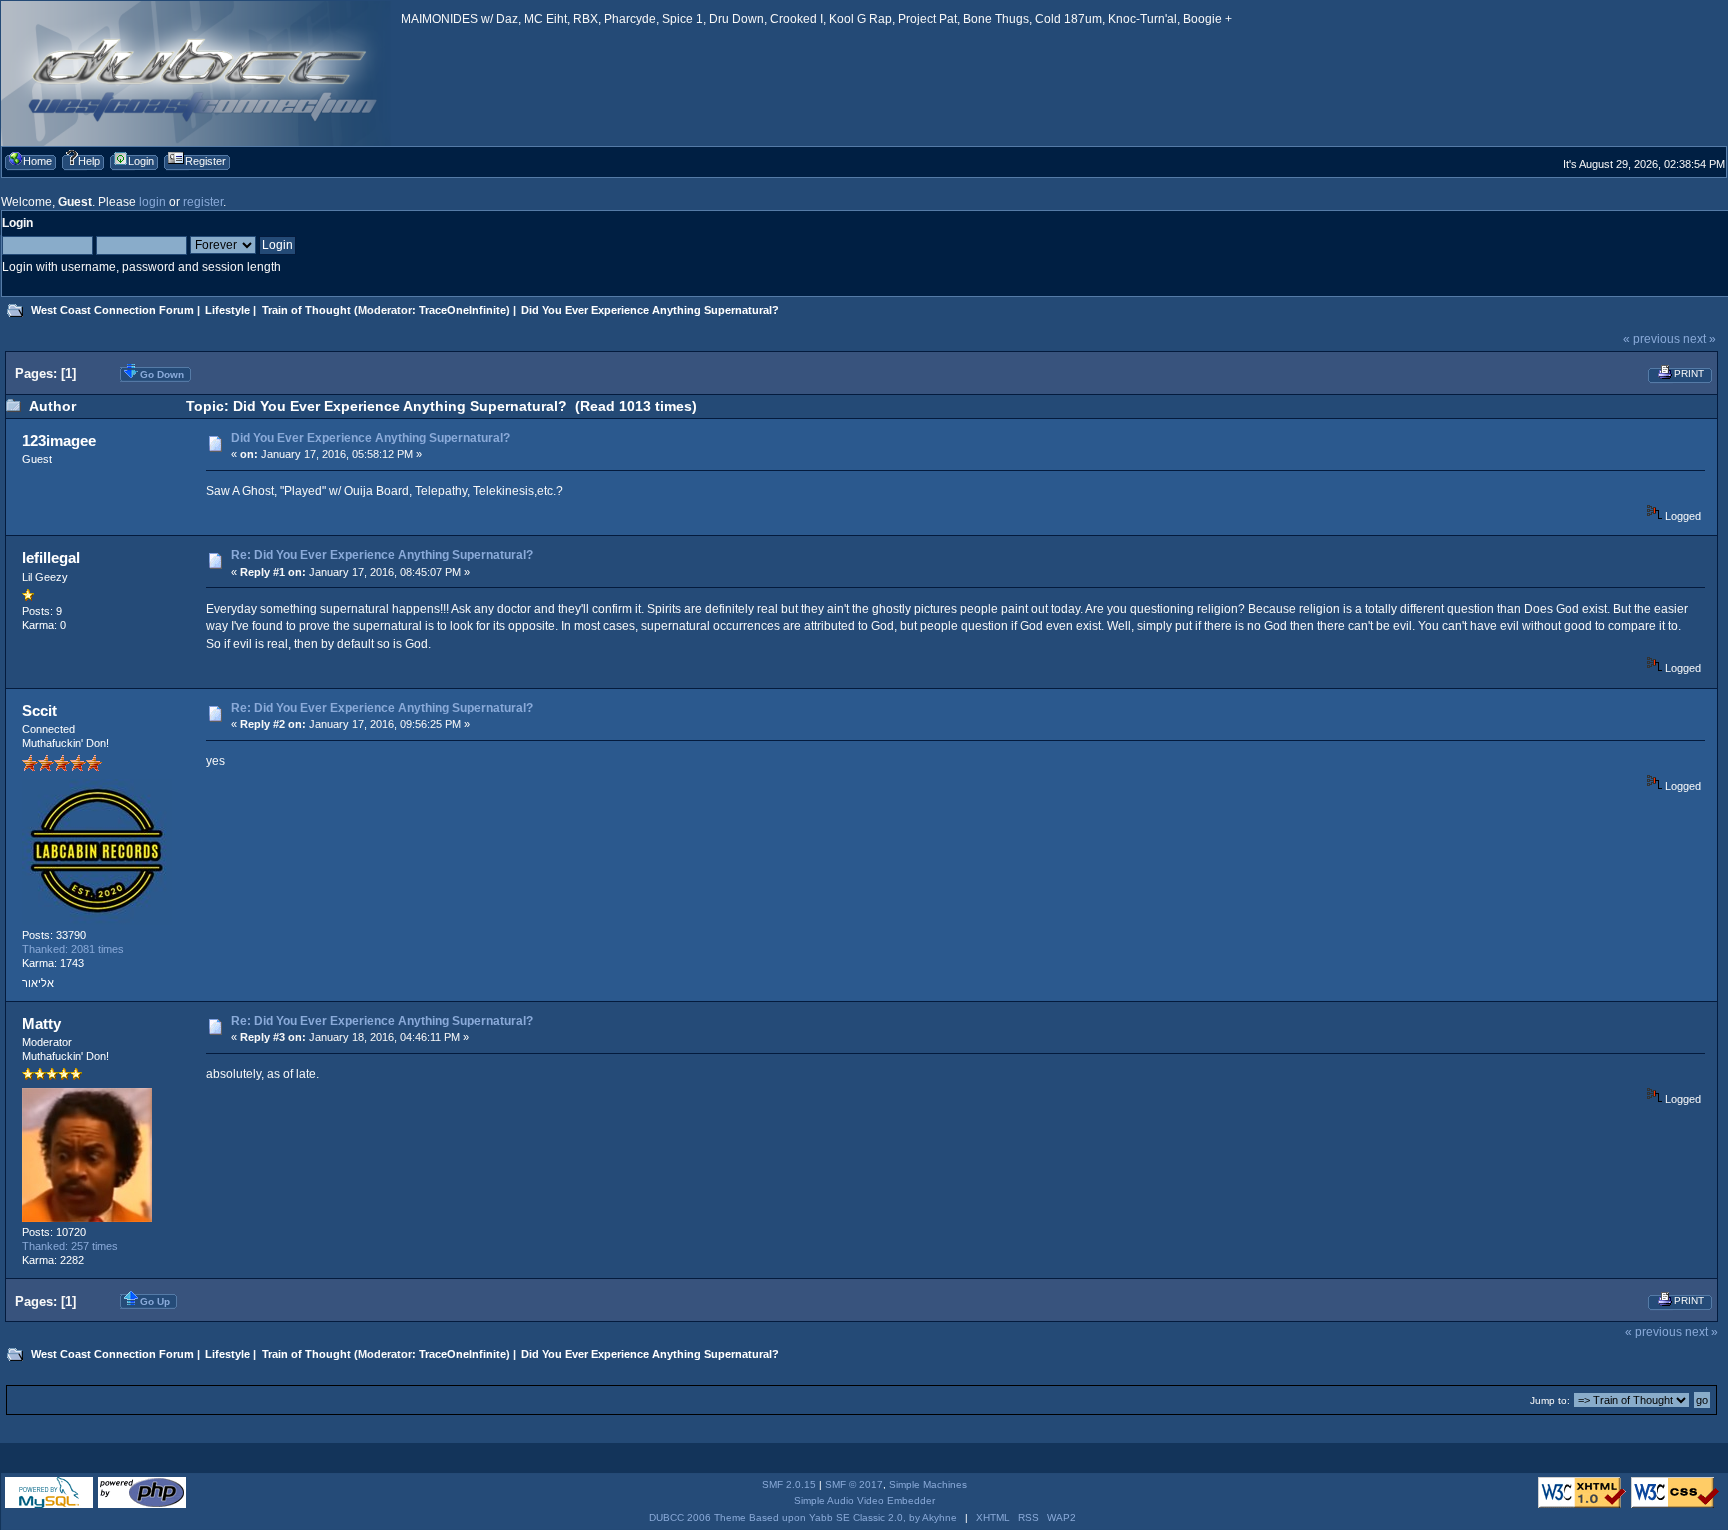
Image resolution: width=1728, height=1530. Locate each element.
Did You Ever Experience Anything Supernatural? (370, 438)
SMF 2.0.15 (789, 1484)
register (203, 202)
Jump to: (1550, 1400)
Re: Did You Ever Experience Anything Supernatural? (382, 555)
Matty (41, 1023)
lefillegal (51, 557)
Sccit (39, 710)
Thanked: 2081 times (73, 949)
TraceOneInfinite (462, 310)
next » (1699, 339)
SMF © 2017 (854, 1484)
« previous (1651, 339)
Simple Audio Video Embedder (864, 1500)
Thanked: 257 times (70, 1246)
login (152, 202)
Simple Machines (928, 1484)
